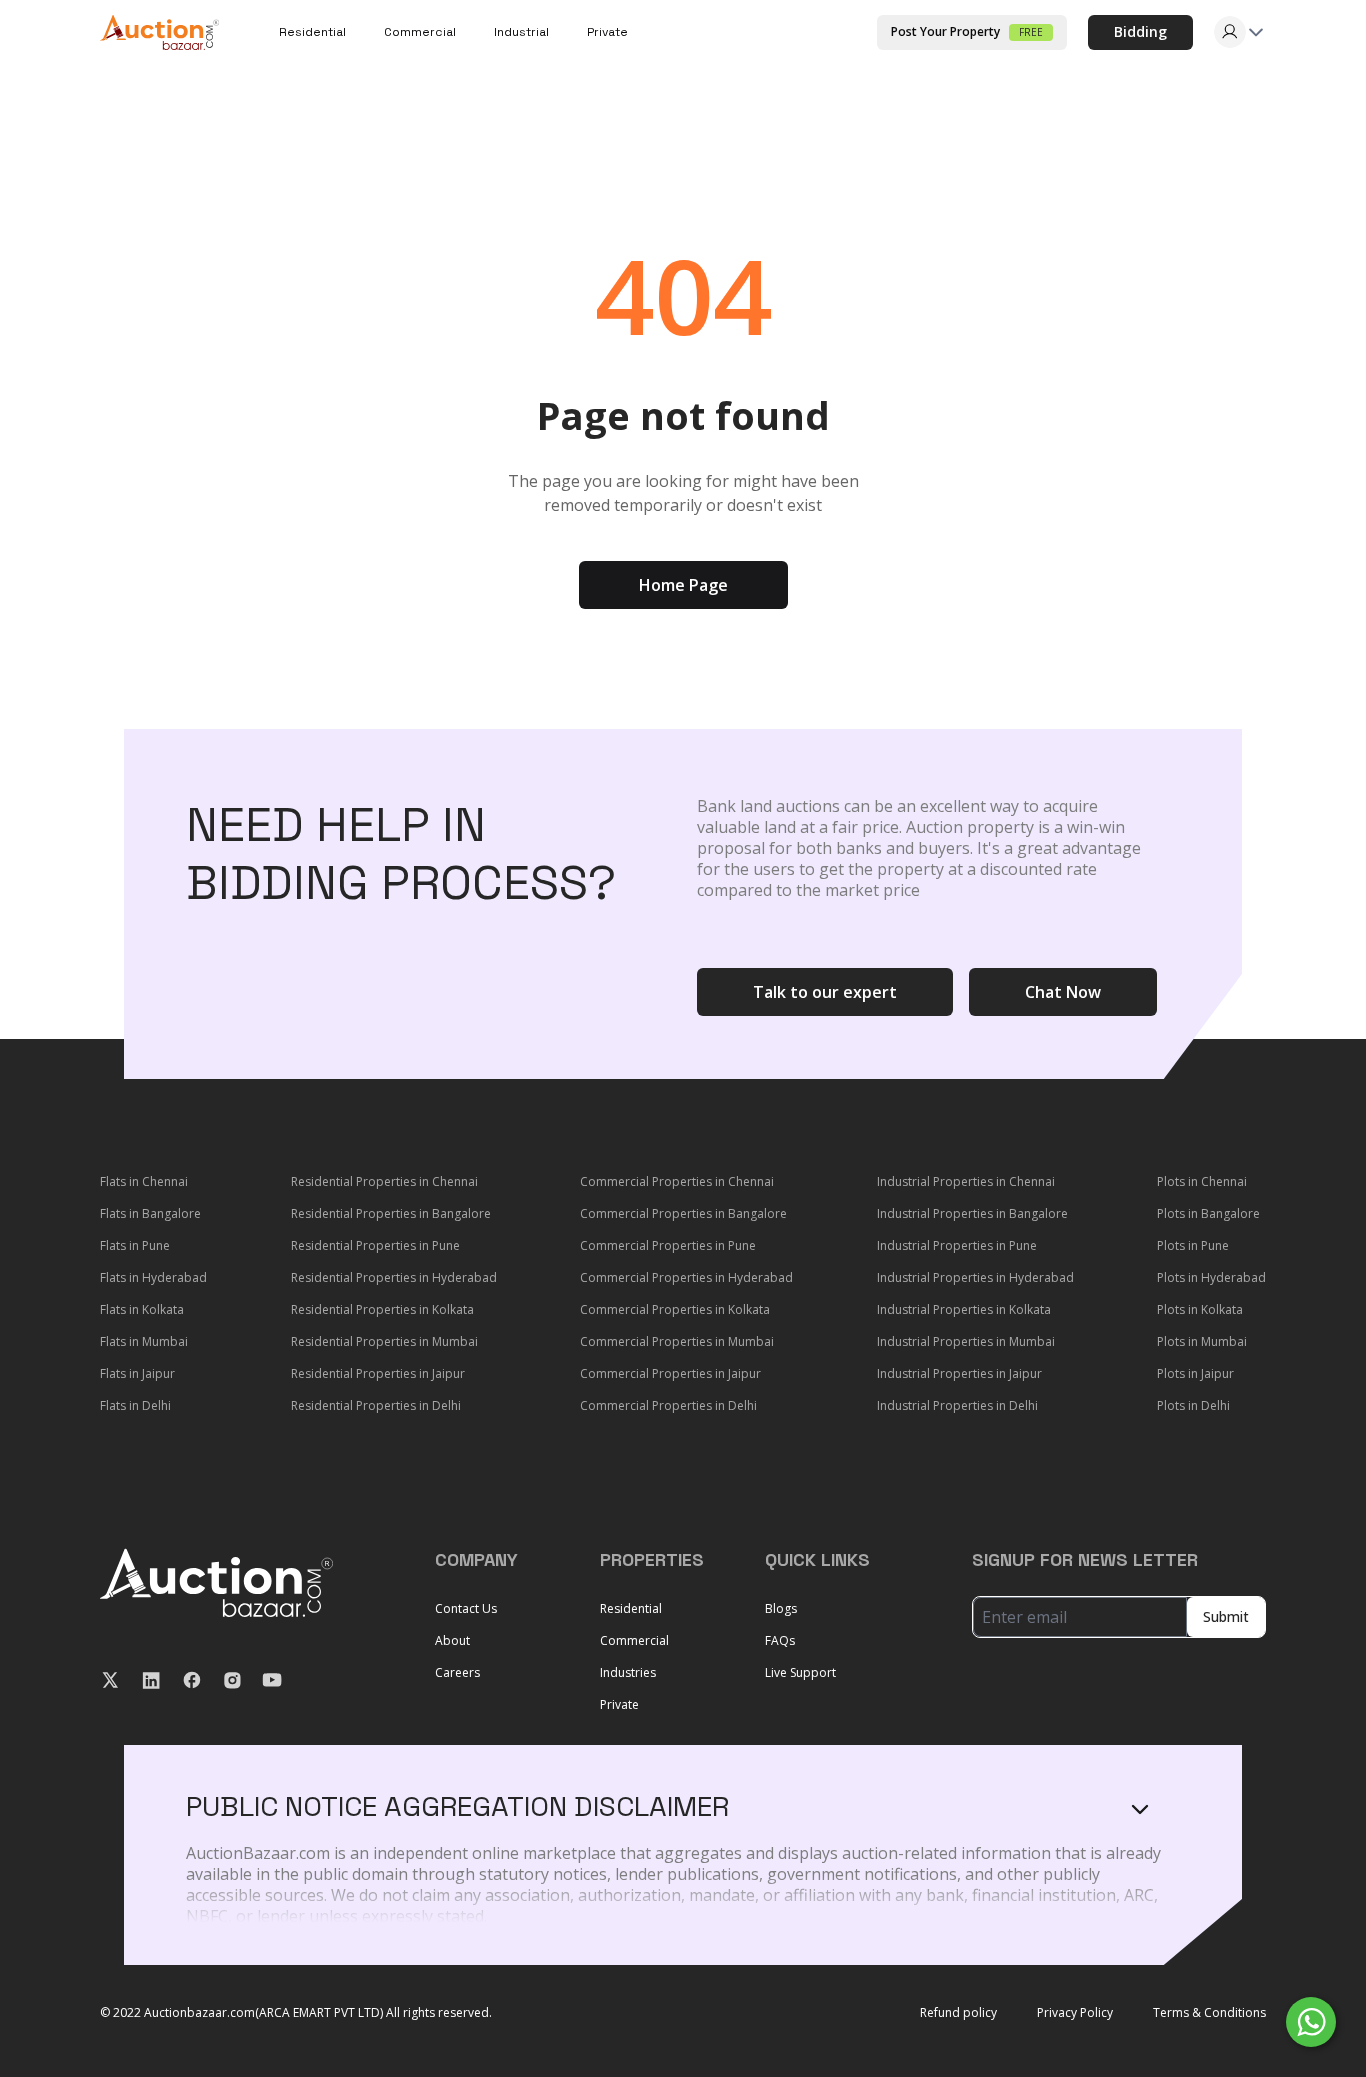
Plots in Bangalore (1208, 1213)
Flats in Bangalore (150, 1213)
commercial (420, 32)
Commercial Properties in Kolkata (675, 1309)
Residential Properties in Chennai (384, 1181)
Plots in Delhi (1193, 1405)
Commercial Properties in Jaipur (670, 1373)
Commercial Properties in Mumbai (677, 1341)
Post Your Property (967, 31)
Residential (631, 1608)
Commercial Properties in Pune (668, 1245)
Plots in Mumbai (1202, 1341)
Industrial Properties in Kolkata (964, 1309)
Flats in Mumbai (144, 1341)
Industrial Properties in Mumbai (966, 1341)
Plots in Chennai (1202, 1181)
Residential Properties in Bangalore (391, 1213)
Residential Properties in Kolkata (382, 1309)
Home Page (683, 585)
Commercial (634, 1640)
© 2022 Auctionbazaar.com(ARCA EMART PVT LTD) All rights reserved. (296, 2013)
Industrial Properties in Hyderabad (975, 1277)
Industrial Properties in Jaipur (959, 1373)
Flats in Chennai (144, 1181)
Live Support (800, 1672)
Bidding (1140, 31)
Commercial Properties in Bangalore (683, 1213)
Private (607, 32)
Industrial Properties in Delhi (957, 1405)
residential (312, 32)
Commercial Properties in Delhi (668, 1405)
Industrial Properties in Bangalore (972, 1213)
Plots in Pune (1193, 1245)
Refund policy (958, 2013)
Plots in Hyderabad (1211, 1277)
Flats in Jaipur (137, 1373)
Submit (1226, 1616)
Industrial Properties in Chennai (966, 1181)
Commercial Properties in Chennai (677, 1181)
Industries (628, 1672)
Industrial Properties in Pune (957, 1245)
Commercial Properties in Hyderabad (686, 1277)
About (452, 1640)
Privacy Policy (1075, 2013)
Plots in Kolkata (1200, 1309)
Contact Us (466, 1608)
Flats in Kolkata (142, 1309)
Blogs (781, 1608)
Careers (457, 1672)
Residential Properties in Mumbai (384, 1341)
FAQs (780, 1640)
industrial (521, 32)
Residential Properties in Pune (375, 1245)
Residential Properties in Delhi (376, 1405)
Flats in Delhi (135, 1405)
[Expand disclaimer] (1140, 1809)
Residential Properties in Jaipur (378, 1373)
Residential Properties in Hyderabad (394, 1277)
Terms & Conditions (1209, 2013)
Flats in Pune (135, 1245)
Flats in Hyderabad (153, 1277)
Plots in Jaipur (1195, 1373)
